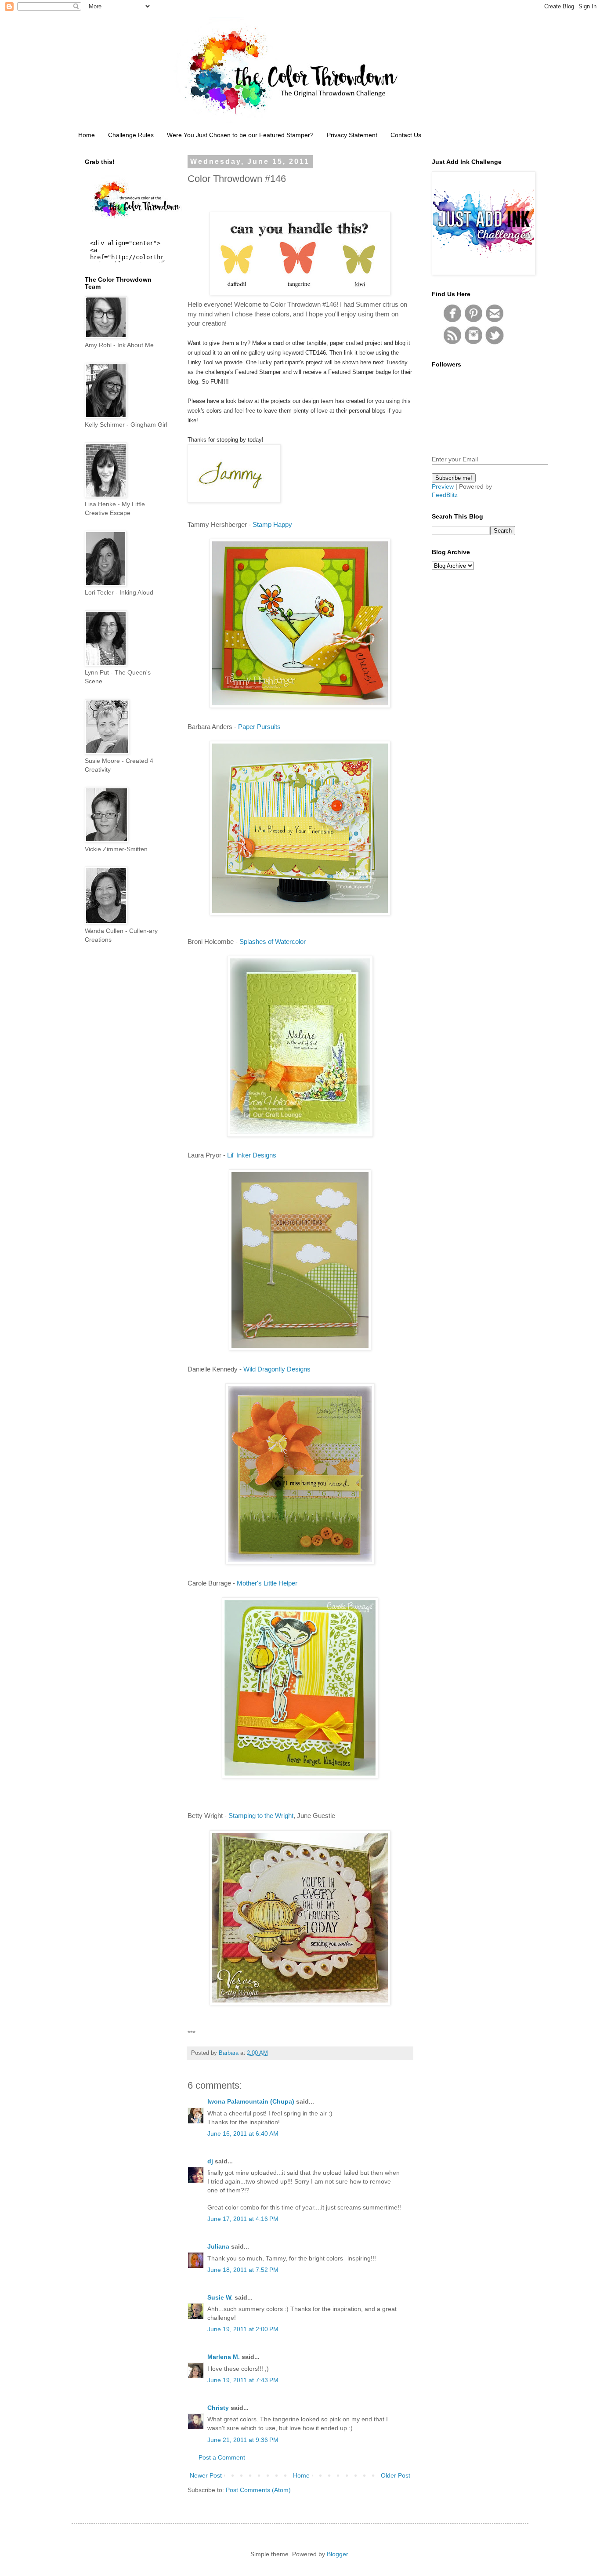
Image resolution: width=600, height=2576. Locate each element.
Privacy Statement (352, 135)
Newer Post (206, 2475)
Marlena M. (224, 2357)
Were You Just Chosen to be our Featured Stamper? (240, 135)
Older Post (396, 2475)
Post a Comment (222, 2457)
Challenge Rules (131, 135)
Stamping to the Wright (261, 1816)
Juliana (218, 2246)
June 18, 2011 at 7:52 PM (243, 2270)
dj (210, 2161)
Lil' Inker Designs (252, 1155)
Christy (218, 2408)
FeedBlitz (445, 495)
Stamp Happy (272, 524)
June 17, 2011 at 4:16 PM (243, 2219)
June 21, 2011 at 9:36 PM (243, 2440)
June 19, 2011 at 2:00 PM (243, 2329)
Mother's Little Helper (267, 1583)
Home (87, 135)
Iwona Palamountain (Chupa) (251, 2101)
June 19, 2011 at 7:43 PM (243, 2380)
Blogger (337, 2554)
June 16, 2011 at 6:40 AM (243, 2133)
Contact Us (406, 135)
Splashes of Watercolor (273, 942)
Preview (443, 486)
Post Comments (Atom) (258, 2490)
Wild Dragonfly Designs (277, 1369)
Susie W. (220, 2297)
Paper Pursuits (259, 727)
